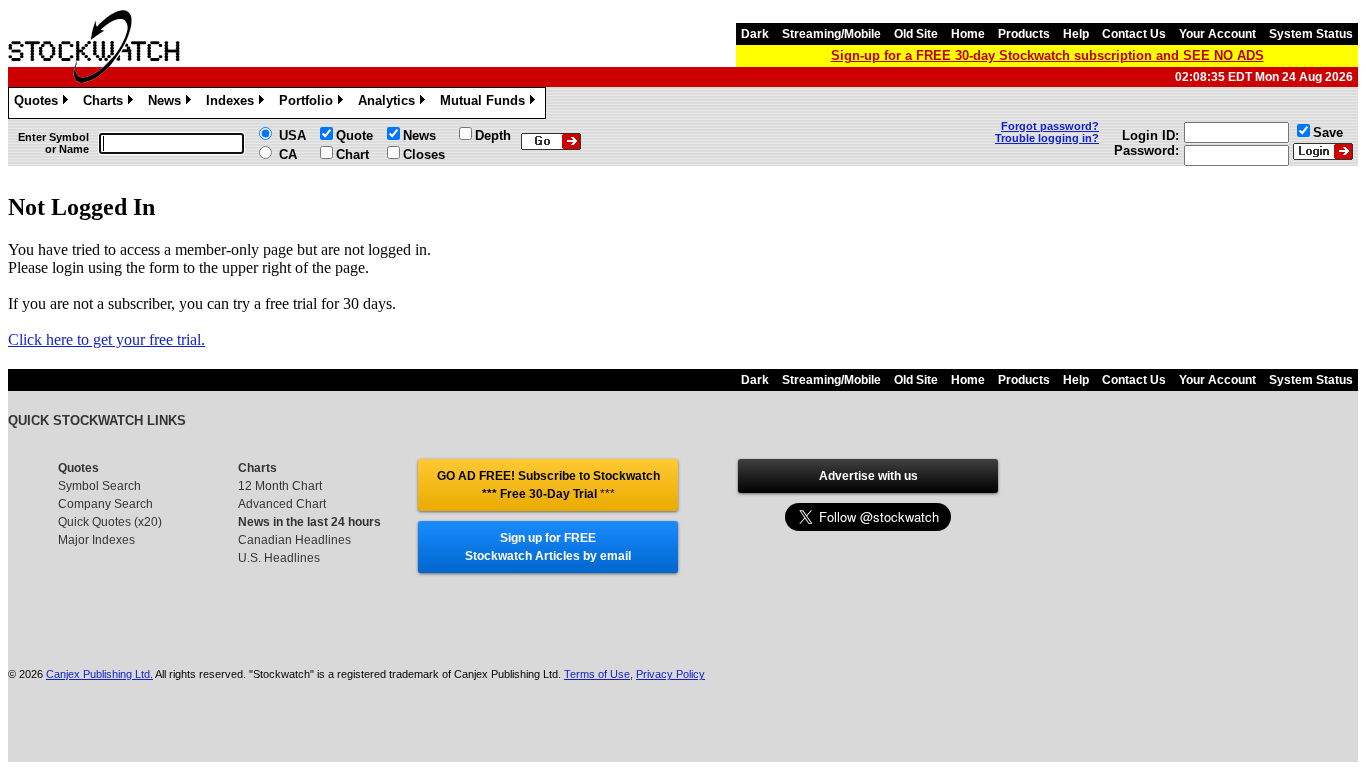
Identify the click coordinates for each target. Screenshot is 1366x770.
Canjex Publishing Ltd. (99, 674)
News (168, 103)
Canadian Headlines (294, 540)
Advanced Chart (282, 504)
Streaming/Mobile (831, 34)
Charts (106, 103)
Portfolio (309, 103)
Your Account (1217, 34)
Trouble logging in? (1047, 138)
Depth (493, 135)
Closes (424, 154)
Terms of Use (597, 674)
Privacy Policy (670, 674)
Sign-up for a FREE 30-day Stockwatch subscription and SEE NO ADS (1047, 55)
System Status (1311, 34)
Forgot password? (1050, 126)
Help (1076, 34)
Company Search (105, 504)
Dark (755, 34)
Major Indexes (96, 540)
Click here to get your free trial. (106, 339)
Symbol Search (99, 486)
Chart (352, 154)
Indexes (233, 103)
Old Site (916, 34)
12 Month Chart (280, 486)
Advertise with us (868, 476)
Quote (354, 135)
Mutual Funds (486, 103)
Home (968, 34)
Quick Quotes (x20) (110, 522)
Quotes (39, 103)
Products (1024, 34)
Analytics (390, 103)
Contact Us (1134, 34)
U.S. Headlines (279, 558)
